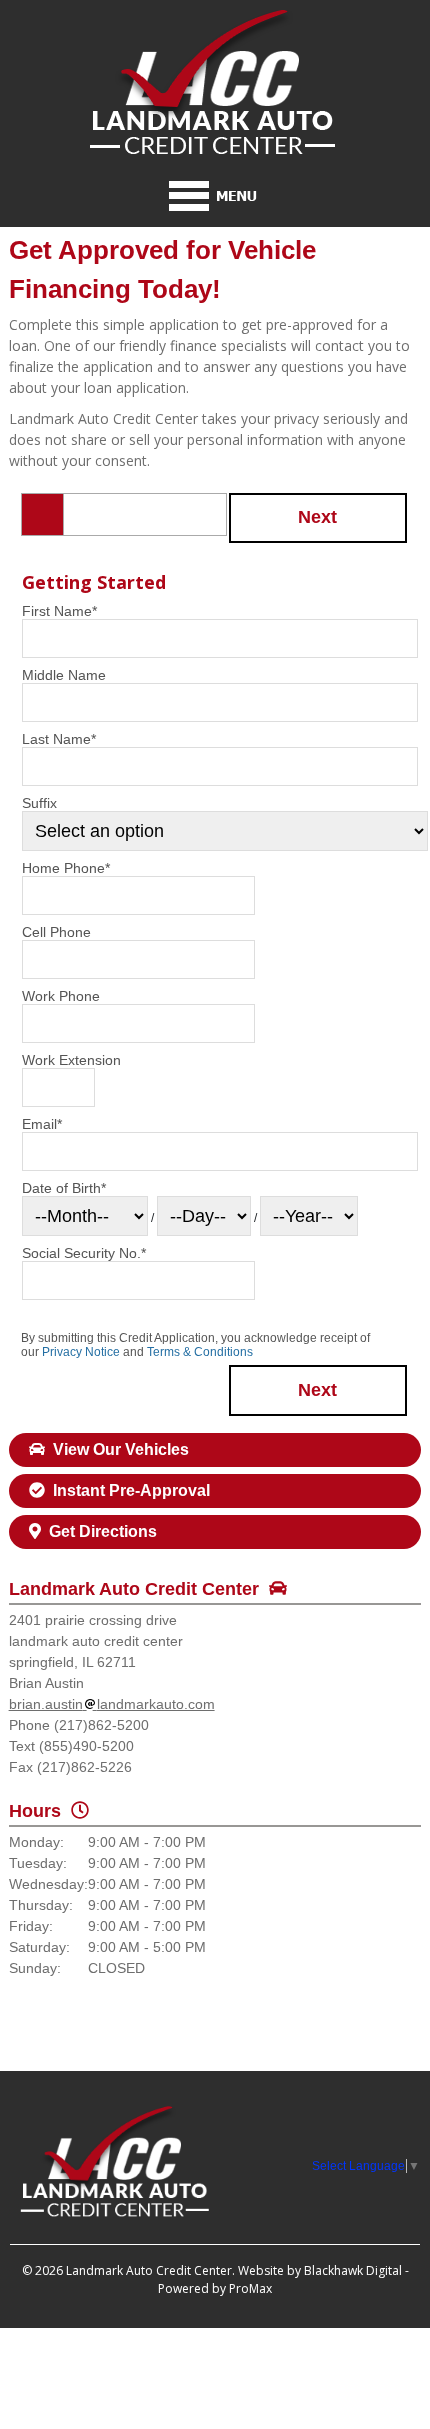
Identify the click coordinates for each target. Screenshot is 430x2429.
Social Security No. (84, 1253)
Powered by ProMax (215, 2288)
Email (42, 1124)
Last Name (59, 739)
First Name (59, 611)
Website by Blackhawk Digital (320, 2270)
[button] (318, 518)
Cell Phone (56, 932)
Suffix (39, 803)
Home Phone (66, 868)
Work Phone (61, 996)
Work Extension (71, 1060)
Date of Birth (64, 1188)
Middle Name (64, 675)
